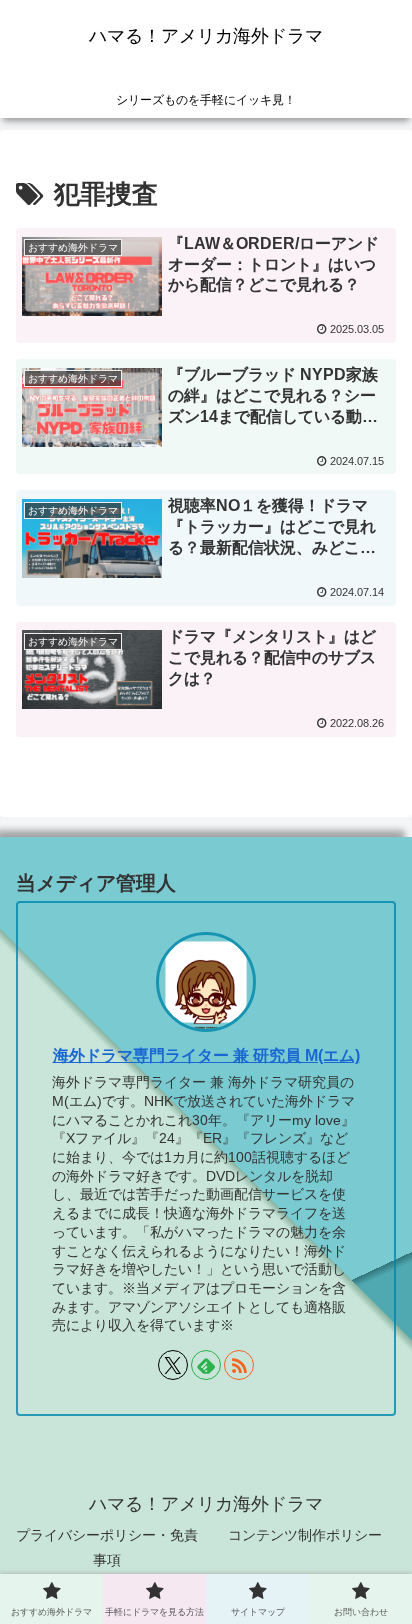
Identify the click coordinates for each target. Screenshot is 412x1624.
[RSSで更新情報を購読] (239, 1365)
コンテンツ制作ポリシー (305, 1535)
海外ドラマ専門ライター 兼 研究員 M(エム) (206, 1055)
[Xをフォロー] (173, 1365)
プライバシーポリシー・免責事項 (107, 1547)
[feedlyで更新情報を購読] (206, 1365)
